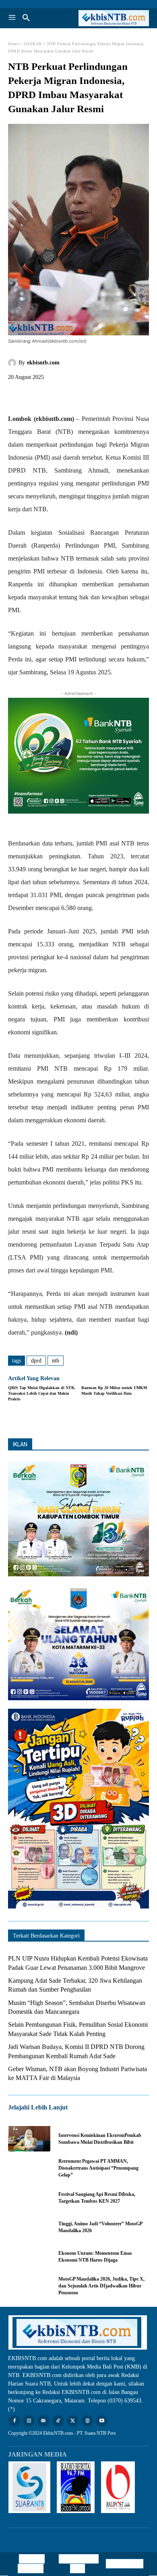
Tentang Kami (125, 2564)
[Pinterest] (53, 395)
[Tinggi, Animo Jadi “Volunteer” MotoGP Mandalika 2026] (29, 2227)
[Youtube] (102, 2421)
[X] (35, 395)
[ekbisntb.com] (13, 363)
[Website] (87, 2421)
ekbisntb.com (43, 363)
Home (13, 44)
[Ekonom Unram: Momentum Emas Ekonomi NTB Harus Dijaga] (29, 2257)
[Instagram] (29, 2421)
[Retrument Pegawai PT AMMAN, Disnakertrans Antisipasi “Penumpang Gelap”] (29, 2168)
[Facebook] (16, 395)
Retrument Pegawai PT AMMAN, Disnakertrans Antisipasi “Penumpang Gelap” (98, 2168)
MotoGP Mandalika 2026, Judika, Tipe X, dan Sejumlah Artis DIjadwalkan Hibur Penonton (101, 2286)
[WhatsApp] (72, 395)
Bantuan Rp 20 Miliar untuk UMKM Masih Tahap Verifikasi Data (114, 1391)
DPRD (36, 1361)
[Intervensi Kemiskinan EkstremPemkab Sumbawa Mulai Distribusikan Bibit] (29, 2139)
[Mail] (43, 2421)
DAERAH (33, 44)
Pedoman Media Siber (81, 2564)
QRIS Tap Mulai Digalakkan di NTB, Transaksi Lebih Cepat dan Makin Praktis (42, 1393)
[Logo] (114, 18)
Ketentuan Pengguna (31, 2564)
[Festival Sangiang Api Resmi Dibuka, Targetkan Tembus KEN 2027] (29, 2198)
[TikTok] (58, 2421)
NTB (56, 1361)
